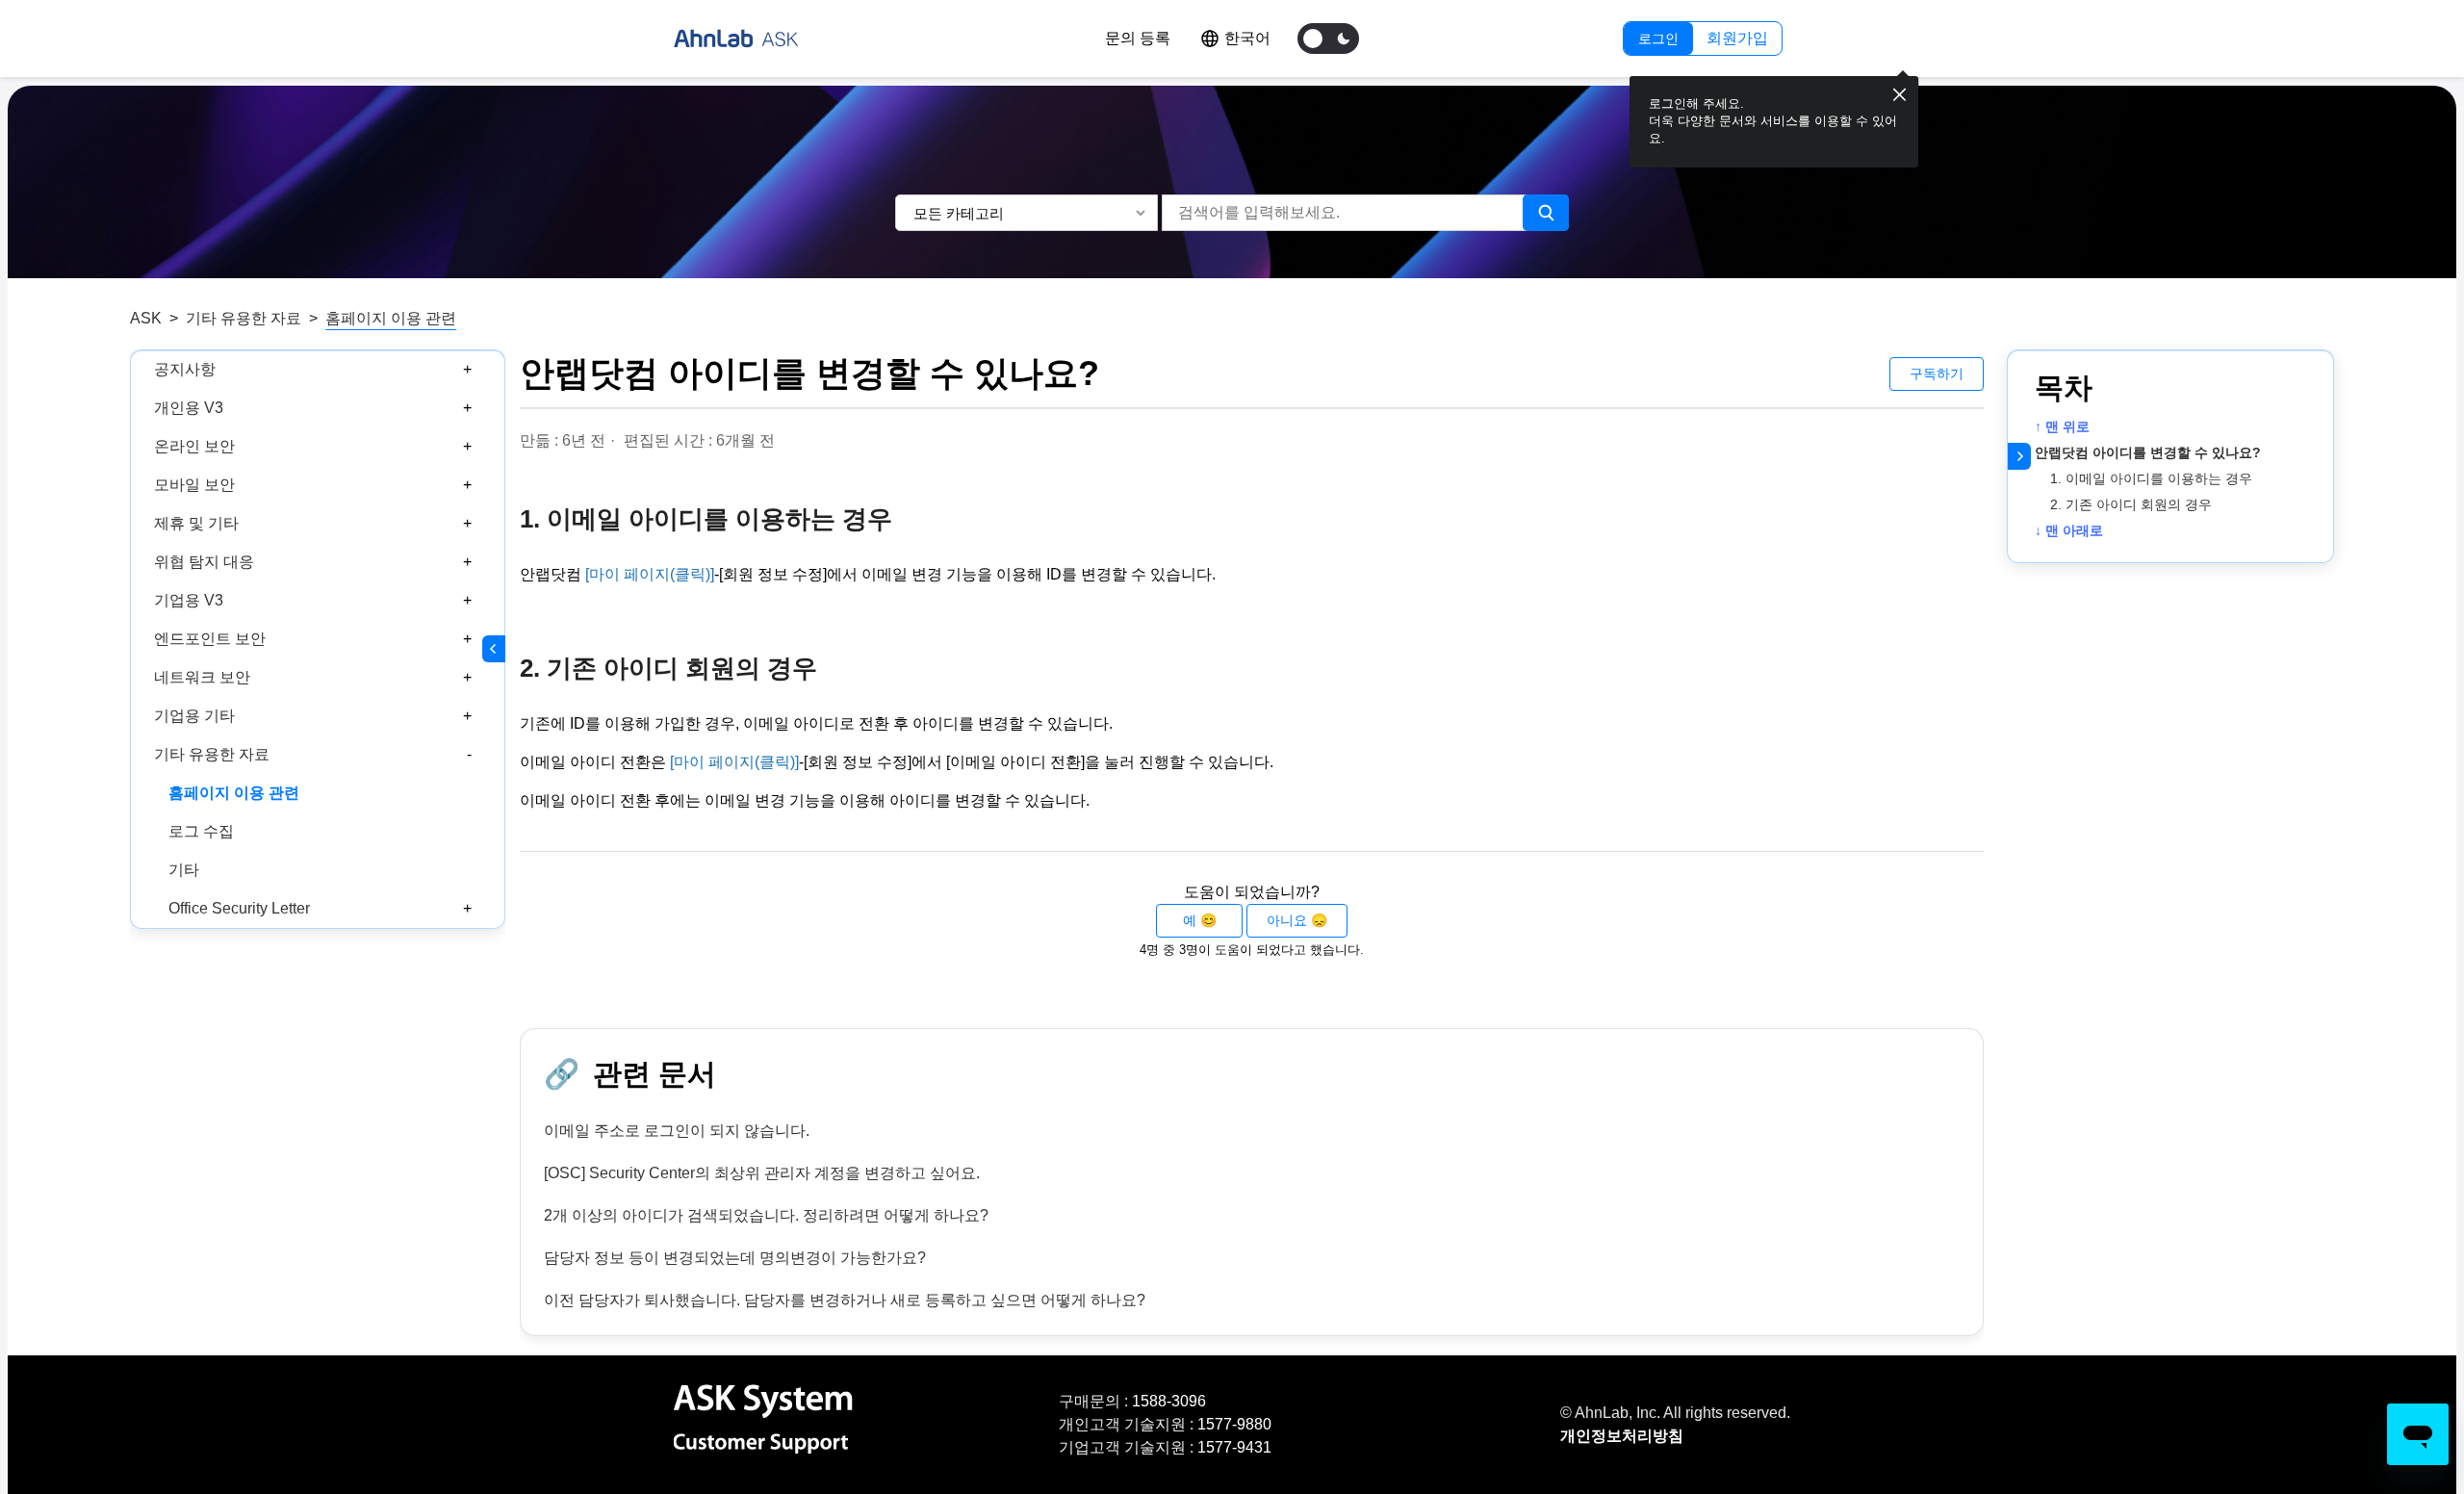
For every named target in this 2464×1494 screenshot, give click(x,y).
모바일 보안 (194, 485)
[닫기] (1899, 95)
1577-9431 (1234, 1447)
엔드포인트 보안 (210, 639)
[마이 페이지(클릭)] (650, 574)
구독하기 (1937, 373)
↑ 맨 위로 (2062, 426)
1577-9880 (1234, 1424)
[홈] (736, 39)
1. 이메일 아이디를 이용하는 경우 (2151, 478)
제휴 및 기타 (196, 523)
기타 (184, 870)
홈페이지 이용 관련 (391, 318)
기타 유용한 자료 (244, 318)
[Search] (1546, 213)
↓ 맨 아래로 (2069, 530)
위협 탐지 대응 (204, 562)
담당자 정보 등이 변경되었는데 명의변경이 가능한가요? (735, 1258)
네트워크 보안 (202, 677)
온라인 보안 (194, 446)
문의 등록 (1138, 38)
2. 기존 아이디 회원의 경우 (2131, 504)
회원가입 (1737, 38)
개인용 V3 (189, 408)
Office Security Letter (239, 908)
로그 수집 (201, 831)
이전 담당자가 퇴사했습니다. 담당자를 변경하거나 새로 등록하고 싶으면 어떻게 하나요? (845, 1300)
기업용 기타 (194, 716)
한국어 (1247, 38)
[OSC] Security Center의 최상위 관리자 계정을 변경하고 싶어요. (762, 1173)
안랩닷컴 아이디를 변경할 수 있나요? (2148, 452)
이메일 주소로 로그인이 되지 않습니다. (677, 1131)
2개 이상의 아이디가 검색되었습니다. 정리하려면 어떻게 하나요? (766, 1215)
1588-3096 (1169, 1401)
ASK (146, 318)
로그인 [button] (1658, 39)
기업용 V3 (189, 600)
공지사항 (185, 369)
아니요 (1287, 920)
